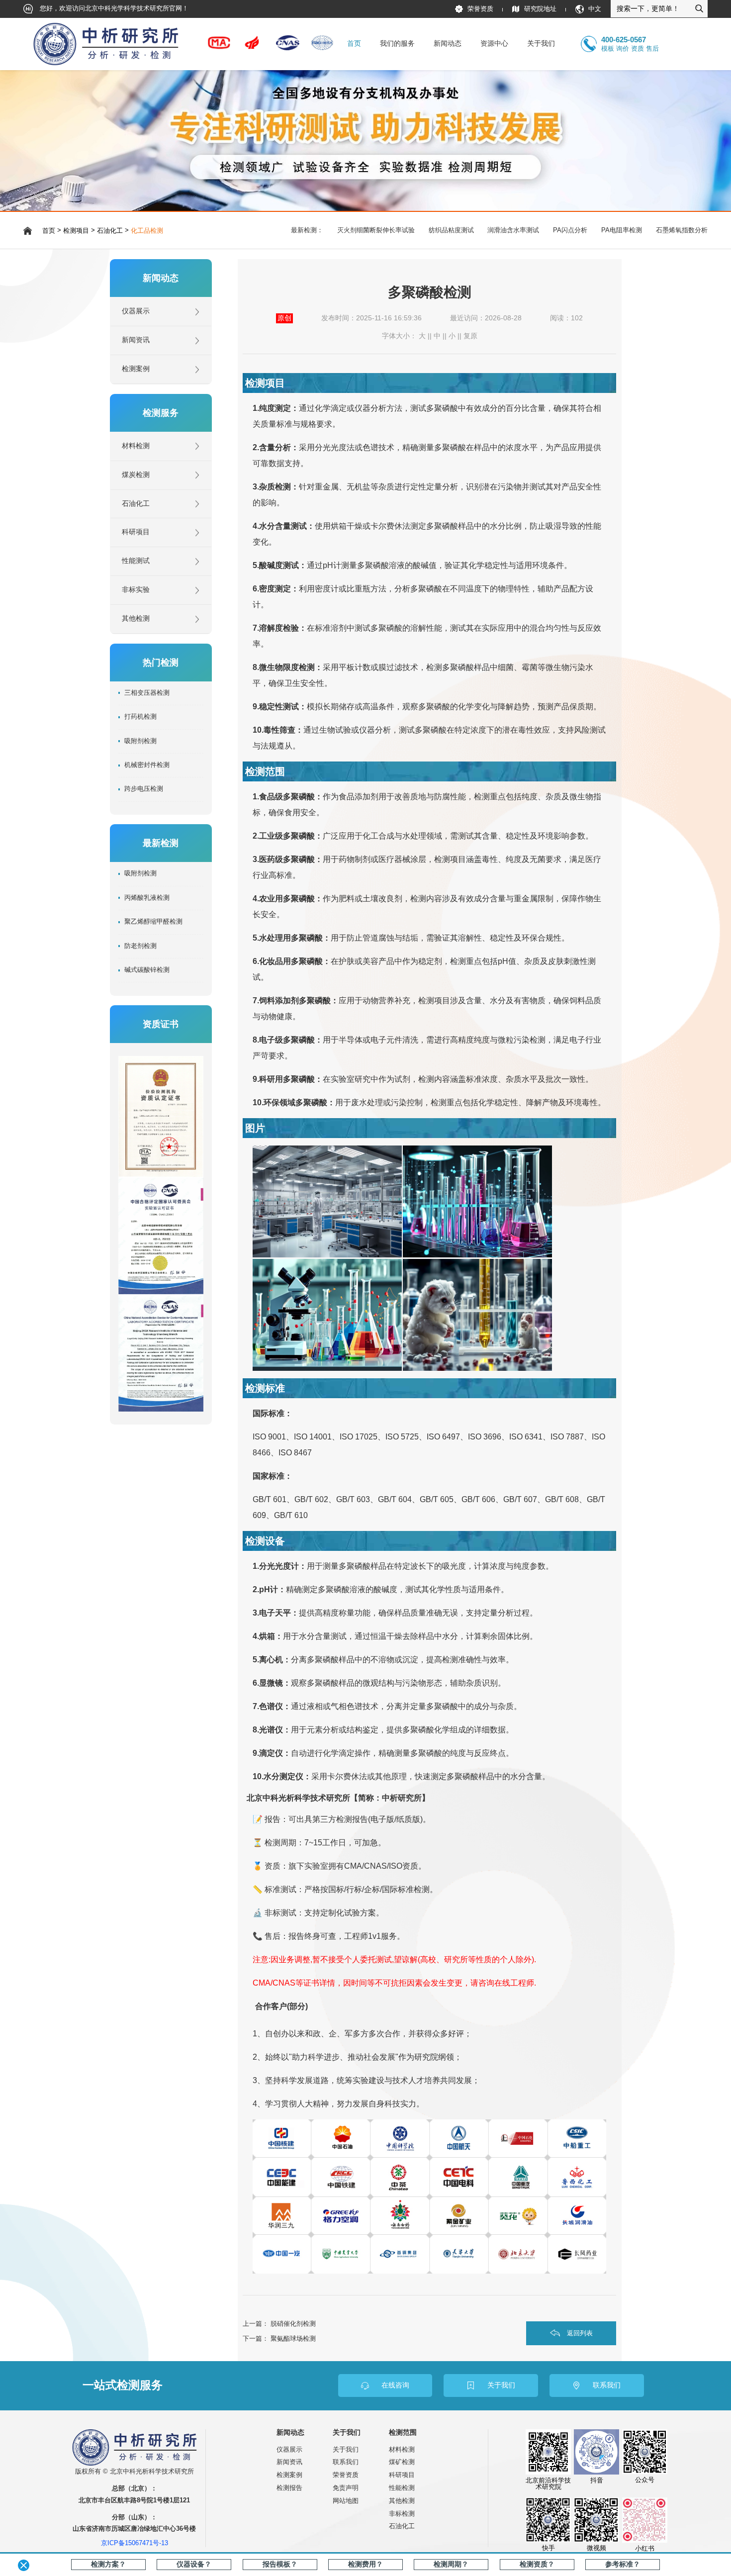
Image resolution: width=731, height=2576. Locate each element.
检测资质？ (537, 2564)
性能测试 (136, 561)
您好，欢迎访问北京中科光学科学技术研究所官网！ (113, 8)
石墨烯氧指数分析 (682, 230)
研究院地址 (540, 9)
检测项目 (76, 231)
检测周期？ (451, 2564)
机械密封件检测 (147, 765)
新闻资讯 (136, 340)
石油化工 (110, 231)
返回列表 (580, 2333)
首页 (354, 44)
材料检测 (136, 446)
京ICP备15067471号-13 (135, 2543)
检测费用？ (365, 2564)
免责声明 (346, 2488)
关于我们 (346, 2449)
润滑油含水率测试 (513, 230)
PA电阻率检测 (622, 230)
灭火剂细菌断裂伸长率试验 (376, 230)
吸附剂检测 (140, 741)
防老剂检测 (140, 946)
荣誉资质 (480, 9)
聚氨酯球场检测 (293, 2338)
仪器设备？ (194, 2564)
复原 (470, 336)
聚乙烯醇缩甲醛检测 (153, 922)
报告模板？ (280, 2564)
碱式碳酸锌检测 (147, 970)
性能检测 (402, 2488)
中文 (595, 9)
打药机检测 (140, 717)
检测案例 (136, 369)
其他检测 (136, 619)
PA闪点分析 (570, 230)
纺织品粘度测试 (451, 230)
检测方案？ (108, 2564)
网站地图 (346, 2501)
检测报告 (289, 2488)
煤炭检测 (136, 475)
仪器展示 (136, 311)
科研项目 (136, 532)
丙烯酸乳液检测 (147, 898)
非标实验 (136, 590)
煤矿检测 (402, 2462)
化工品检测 (147, 231)
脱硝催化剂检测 (293, 2324)
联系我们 (346, 2462)
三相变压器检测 (147, 693)
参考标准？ (623, 2564)
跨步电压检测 (144, 789)
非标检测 (402, 2514)
